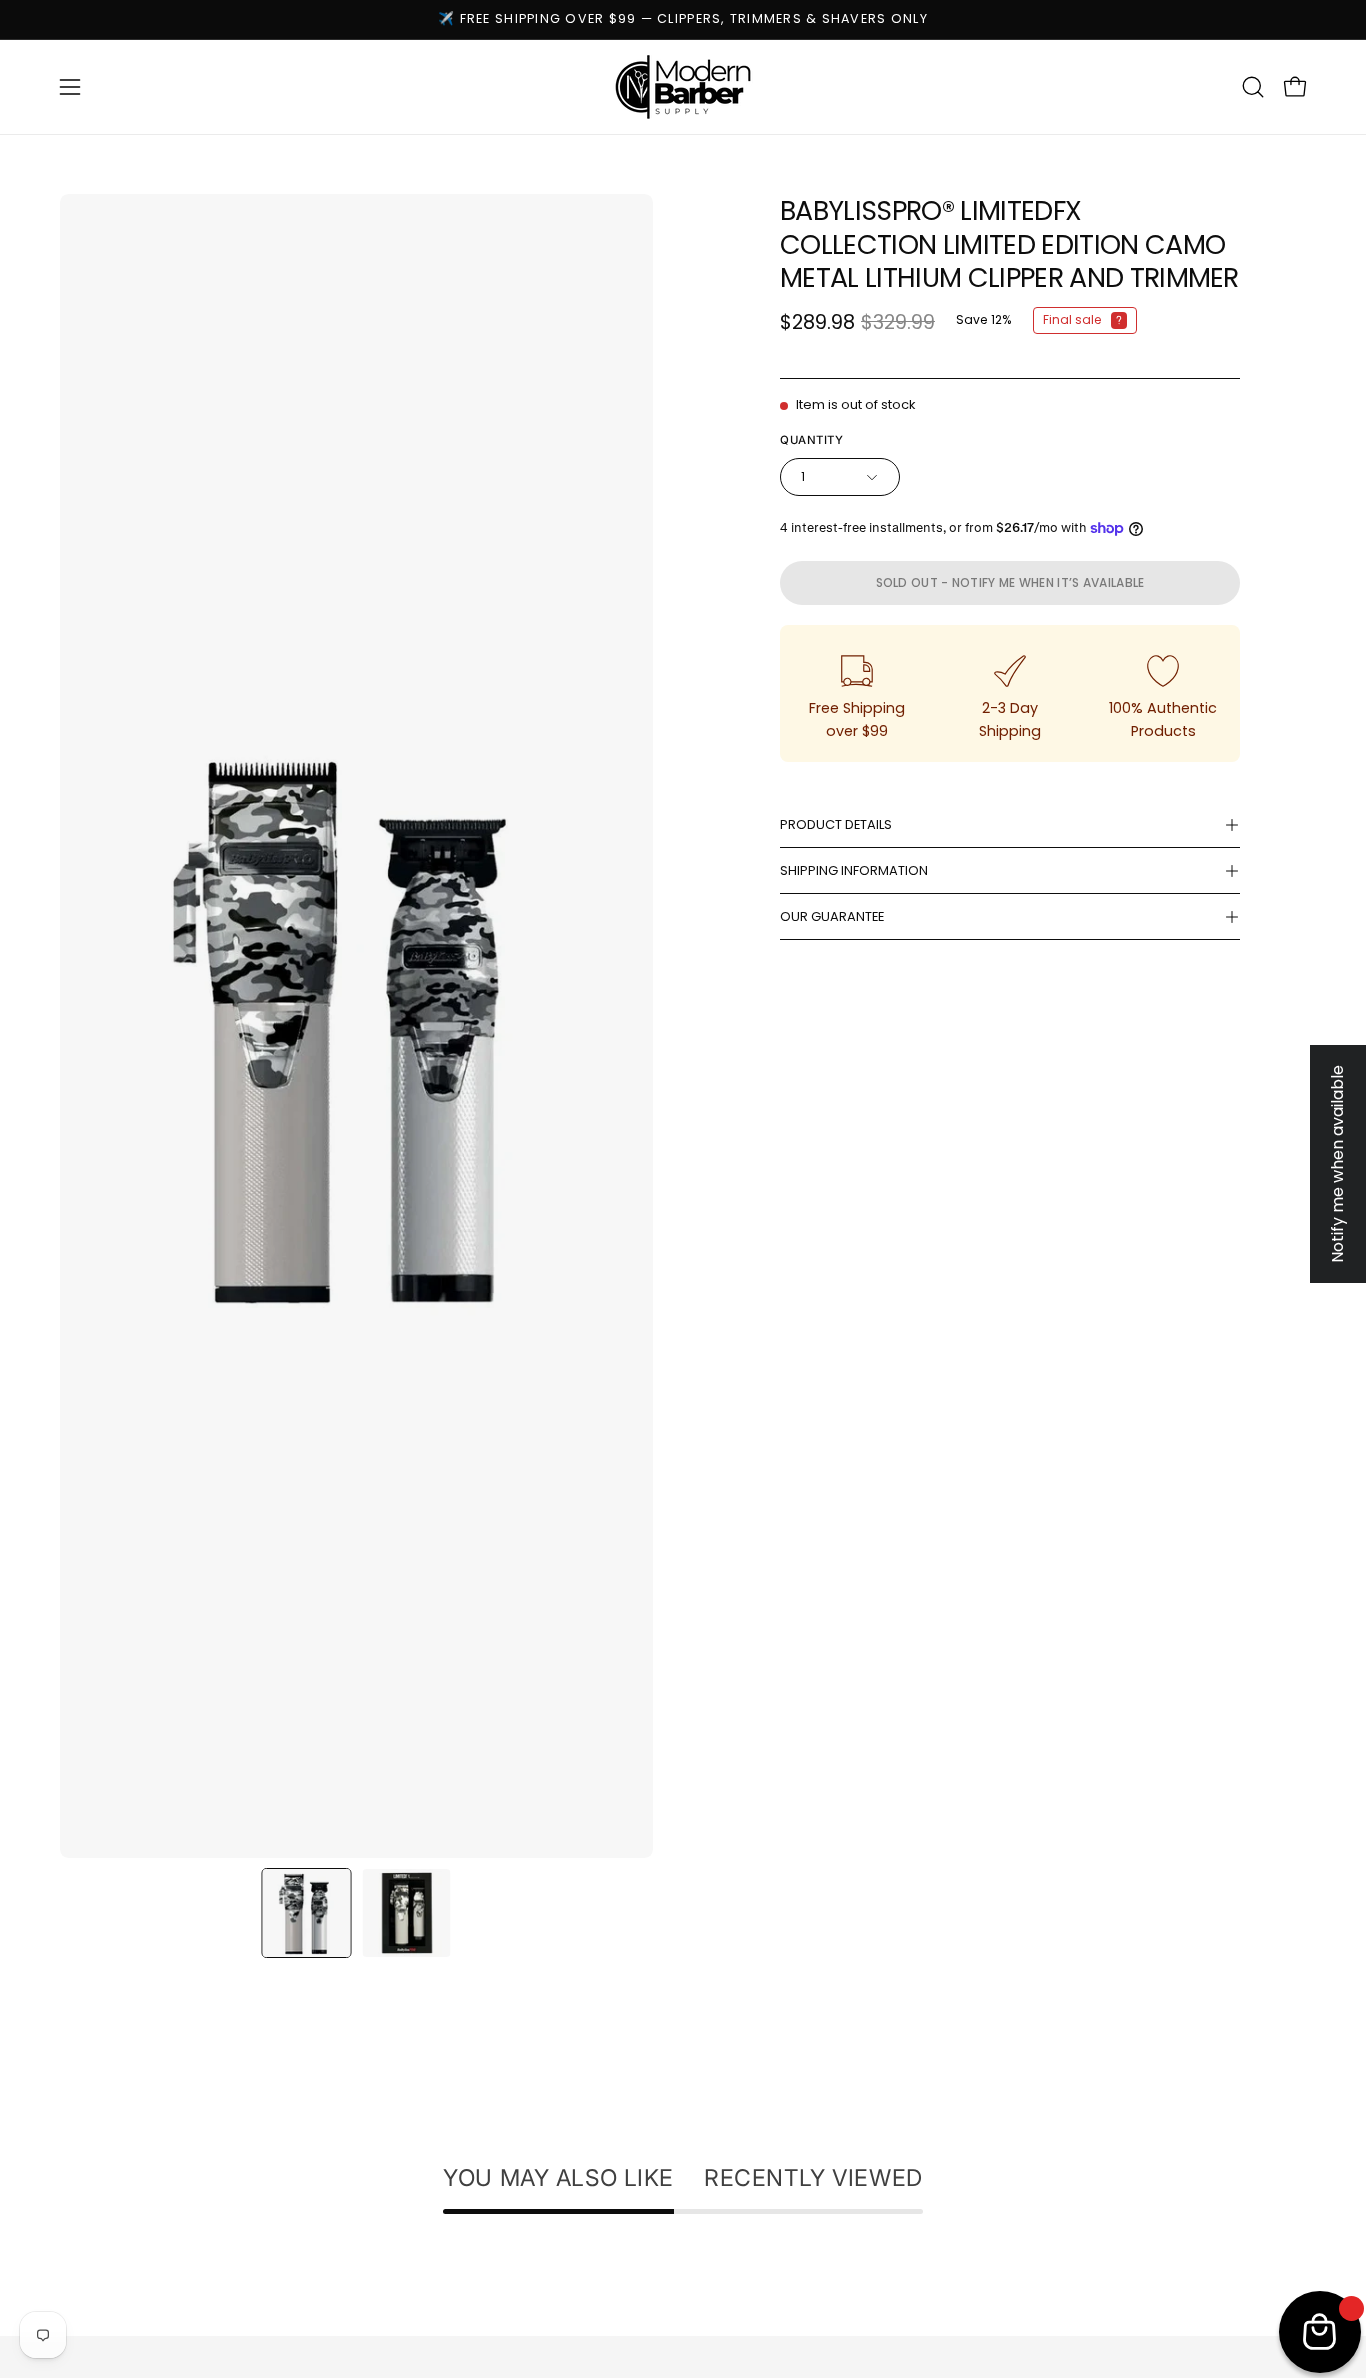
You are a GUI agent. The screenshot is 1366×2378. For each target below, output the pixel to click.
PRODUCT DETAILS (836, 824)
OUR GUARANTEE (832, 916)
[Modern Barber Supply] (683, 87)
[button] (1253, 87)
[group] (683, 19)
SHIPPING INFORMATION (854, 870)
